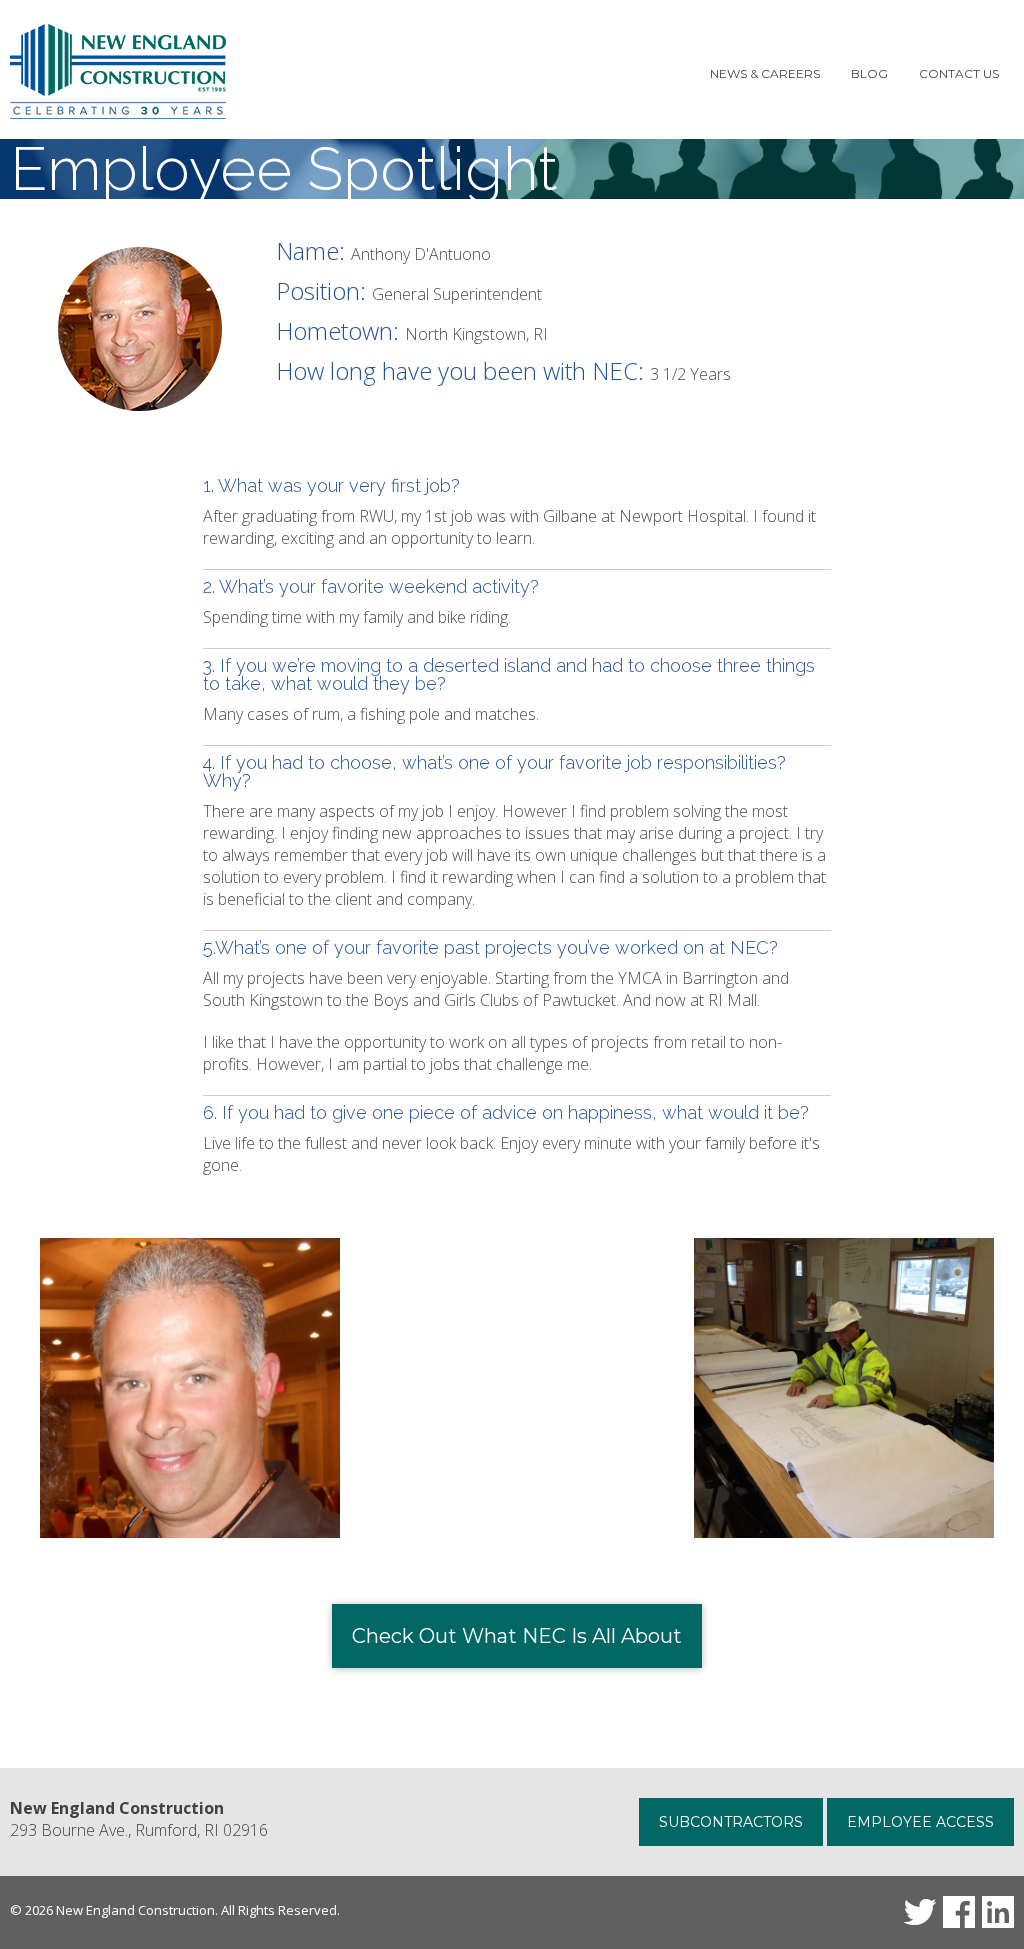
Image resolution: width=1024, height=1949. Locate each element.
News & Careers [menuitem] (765, 73)
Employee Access (920, 1822)
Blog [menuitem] (869, 73)
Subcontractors (731, 1822)
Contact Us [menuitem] (959, 73)
